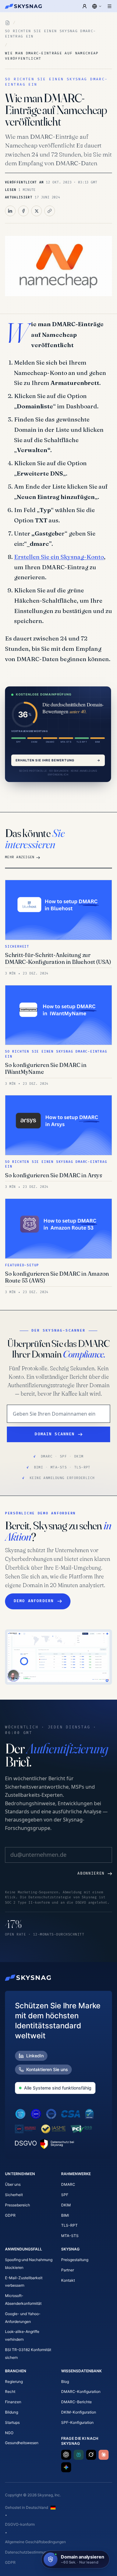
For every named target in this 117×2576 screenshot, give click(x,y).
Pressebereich (17, 2205)
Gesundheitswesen (22, 2443)
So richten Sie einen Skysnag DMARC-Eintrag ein (50, 34)
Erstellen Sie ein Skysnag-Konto (59, 557)
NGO (9, 2433)
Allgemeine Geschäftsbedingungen (35, 2542)
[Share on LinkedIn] (10, 211)
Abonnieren (91, 1873)
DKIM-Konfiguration (79, 2412)
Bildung (12, 2412)
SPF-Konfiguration (77, 2422)
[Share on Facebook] (23, 211)
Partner (68, 2270)
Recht (10, 2392)
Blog (65, 2382)
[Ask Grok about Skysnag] (91, 2455)
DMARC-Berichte (76, 2402)
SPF (65, 2195)
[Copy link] (50, 211)
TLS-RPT (69, 2225)
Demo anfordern (34, 1601)
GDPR (10, 2215)
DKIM (66, 2205)
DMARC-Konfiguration (81, 2392)
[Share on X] (37, 211)
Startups (12, 2422)
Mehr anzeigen (20, 857)
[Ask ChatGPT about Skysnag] (66, 2455)
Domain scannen (55, 1434)
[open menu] (110, 6)
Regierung (14, 2382)
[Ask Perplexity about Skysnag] (79, 2455)
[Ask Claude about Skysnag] (104, 2455)
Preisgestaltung (75, 2260)
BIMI (65, 2215)
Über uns (13, 2184)
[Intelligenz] (7, 23)
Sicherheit (14, 2195)
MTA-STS (70, 2236)
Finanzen (13, 2402)
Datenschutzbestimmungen (29, 2552)
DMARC (68, 2184)
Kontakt (68, 2280)
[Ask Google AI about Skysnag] (66, 2467)
